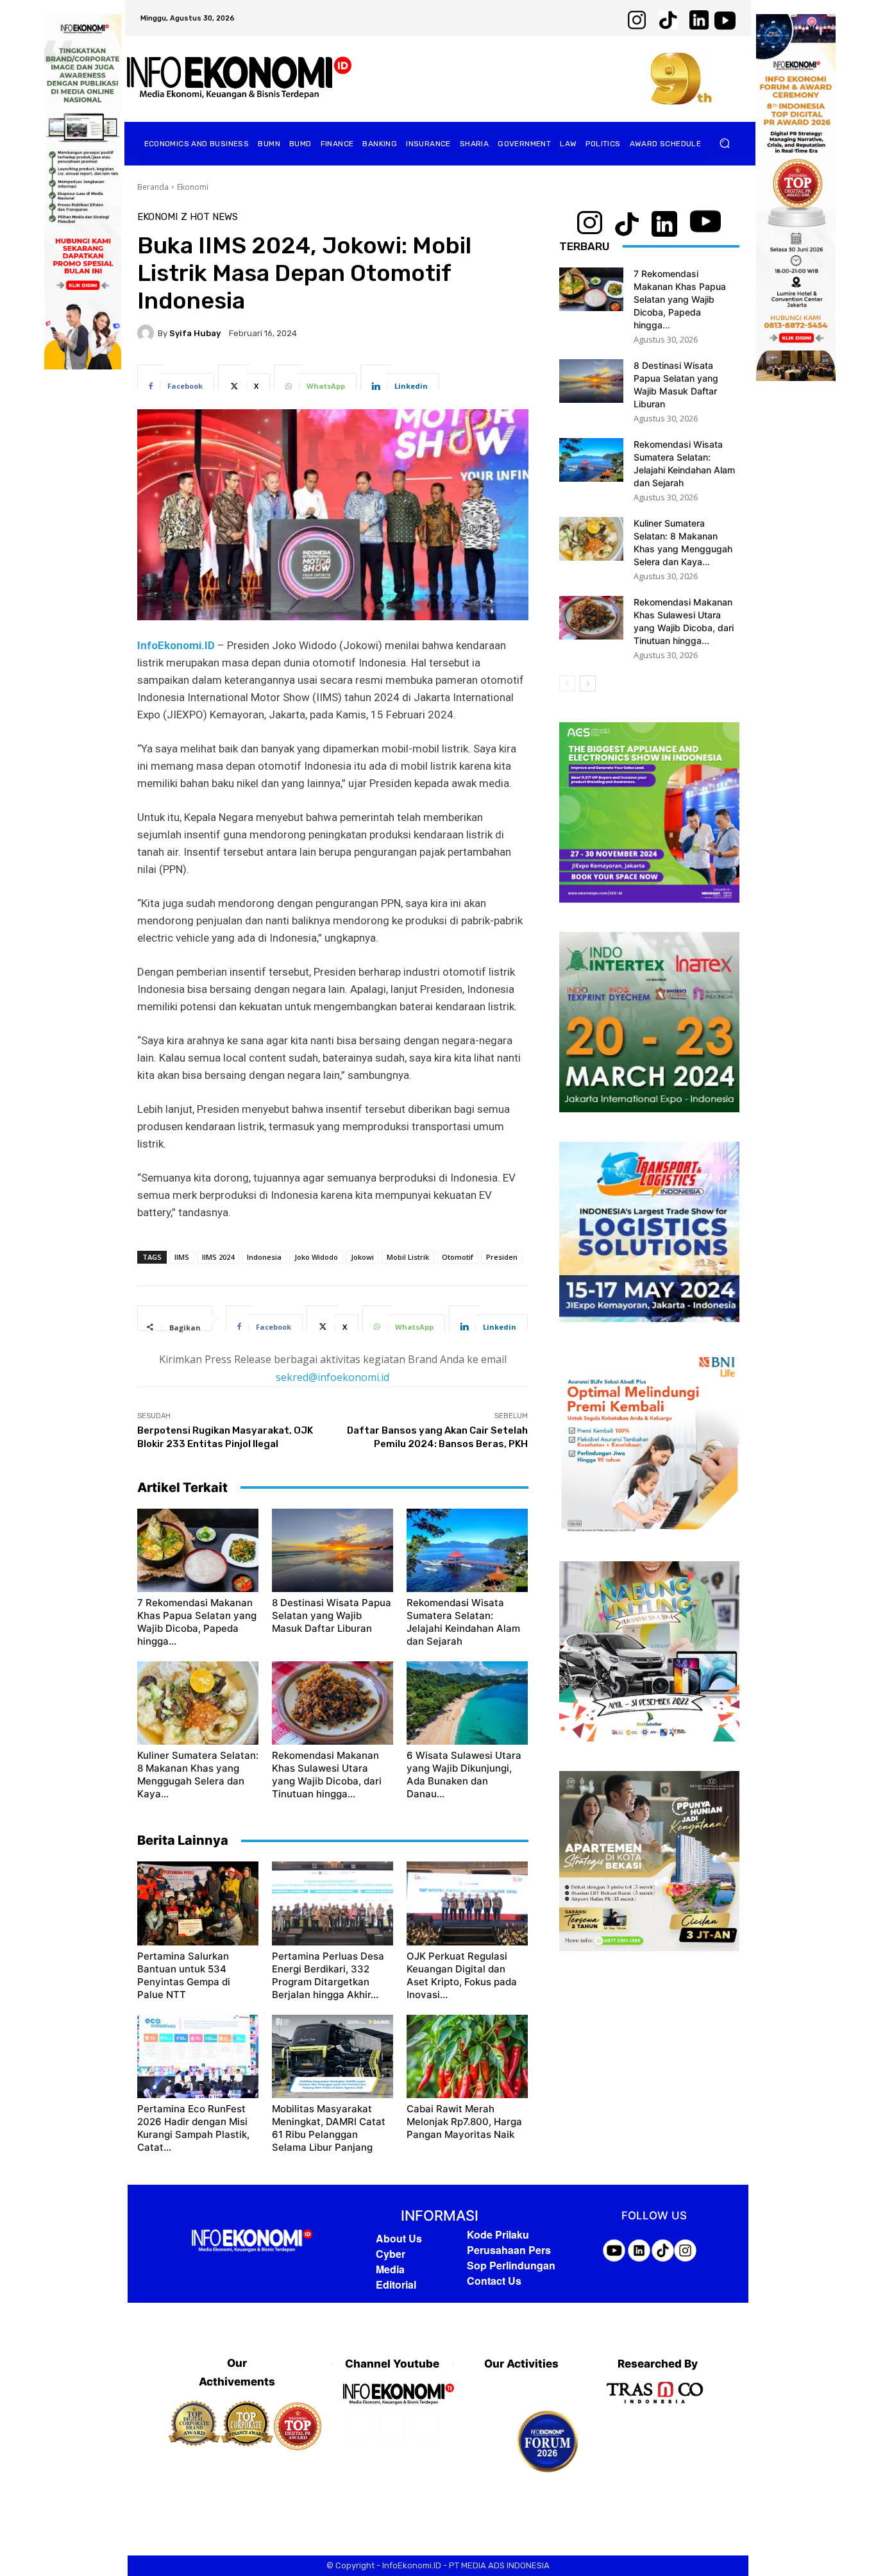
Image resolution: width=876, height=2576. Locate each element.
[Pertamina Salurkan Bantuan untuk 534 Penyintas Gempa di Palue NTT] (198, 1903)
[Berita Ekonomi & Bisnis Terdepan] (239, 79)
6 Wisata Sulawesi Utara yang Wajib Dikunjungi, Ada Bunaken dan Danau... (464, 1775)
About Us (399, 2238)
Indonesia (264, 1257)
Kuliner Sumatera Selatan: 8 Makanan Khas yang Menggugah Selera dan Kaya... (198, 1775)
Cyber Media (391, 2261)
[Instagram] (392, 2426)
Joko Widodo (316, 1257)
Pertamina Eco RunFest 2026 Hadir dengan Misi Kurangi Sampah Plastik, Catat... (193, 2128)
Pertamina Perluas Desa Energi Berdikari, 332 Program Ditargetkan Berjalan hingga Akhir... (328, 1975)
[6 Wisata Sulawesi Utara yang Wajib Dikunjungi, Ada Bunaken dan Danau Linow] (467, 1703)
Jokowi (362, 1257)
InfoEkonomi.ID (177, 645)
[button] (725, 143)
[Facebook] (358, 2426)
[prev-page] (567, 683)
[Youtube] (426, 2426)
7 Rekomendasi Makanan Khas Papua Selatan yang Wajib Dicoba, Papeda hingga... (197, 1622)
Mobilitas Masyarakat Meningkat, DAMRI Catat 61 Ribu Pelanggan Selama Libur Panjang (329, 2128)
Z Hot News (209, 217)
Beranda (153, 187)
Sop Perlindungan (511, 2265)
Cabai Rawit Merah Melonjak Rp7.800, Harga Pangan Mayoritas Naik (464, 2122)
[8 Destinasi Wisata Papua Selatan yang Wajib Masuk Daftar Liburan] (333, 1550)
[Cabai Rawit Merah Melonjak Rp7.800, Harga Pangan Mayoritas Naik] (467, 2056)
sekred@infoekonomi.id (333, 1377)
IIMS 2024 (218, 1257)
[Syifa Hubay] (147, 333)
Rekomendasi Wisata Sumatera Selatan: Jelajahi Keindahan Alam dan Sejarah (463, 1622)
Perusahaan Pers (509, 2250)
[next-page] (588, 683)
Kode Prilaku (498, 2234)
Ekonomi (193, 187)
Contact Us (494, 2281)
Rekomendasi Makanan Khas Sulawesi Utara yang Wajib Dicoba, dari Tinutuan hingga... (327, 1775)
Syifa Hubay (195, 333)
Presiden (502, 1257)
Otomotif (458, 1257)
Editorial (396, 2284)
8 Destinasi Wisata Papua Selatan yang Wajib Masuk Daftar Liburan (332, 1615)
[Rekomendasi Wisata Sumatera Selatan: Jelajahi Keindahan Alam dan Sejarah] (467, 1550)
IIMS (182, 1257)
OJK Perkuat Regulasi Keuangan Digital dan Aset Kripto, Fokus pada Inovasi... (462, 1975)
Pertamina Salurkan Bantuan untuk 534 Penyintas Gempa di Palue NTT (184, 1975)
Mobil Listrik (408, 1257)
